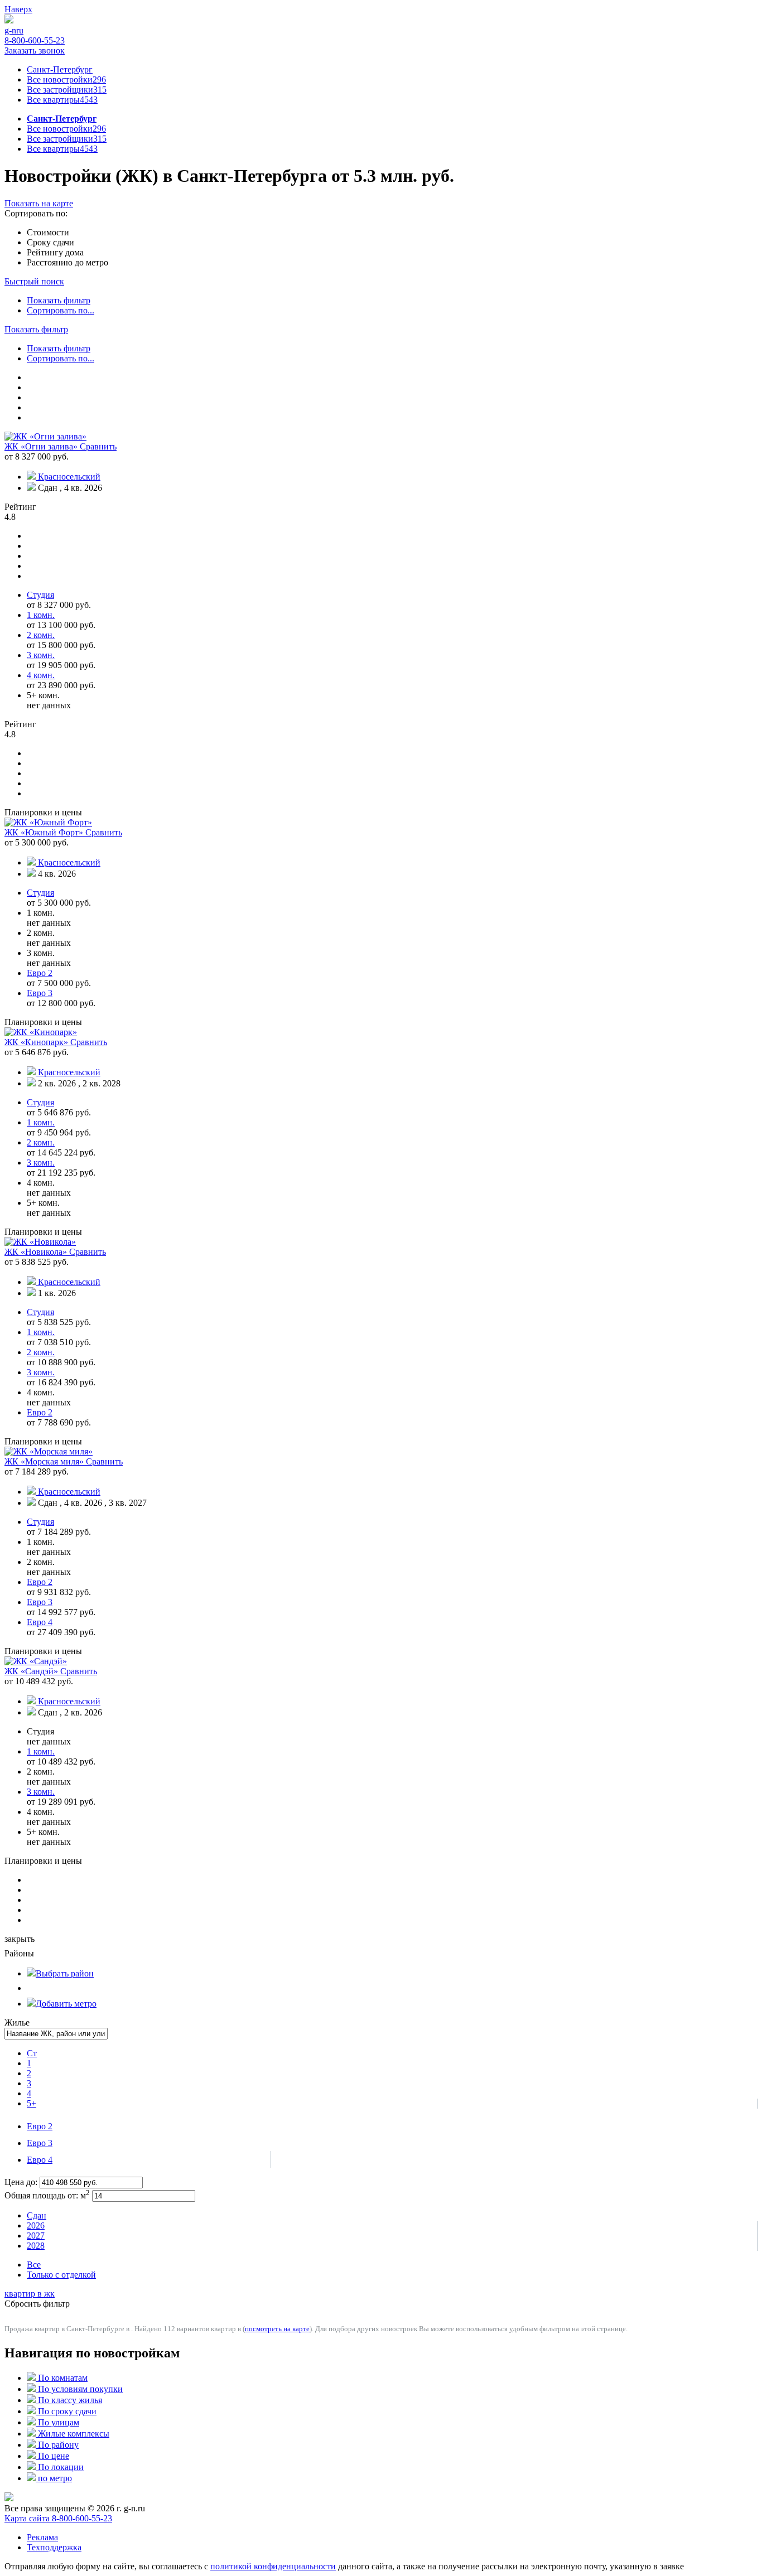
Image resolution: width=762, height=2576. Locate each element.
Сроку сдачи (50, 242)
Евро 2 (40, 2126)
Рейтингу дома (55, 252)
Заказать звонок (35, 50)
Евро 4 (40, 2160)
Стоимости (48, 232)
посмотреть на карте (277, 2329)
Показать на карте (39, 203)
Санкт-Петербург (60, 69)
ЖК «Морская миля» (45, 1461)
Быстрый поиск (34, 281)
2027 (36, 2236)
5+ (32, 2103)
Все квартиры (62, 100)
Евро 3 (40, 2143)
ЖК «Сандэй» (32, 1671)
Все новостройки (66, 79)
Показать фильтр (59, 300)
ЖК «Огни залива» (42, 446)
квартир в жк (30, 2294)
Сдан (37, 2215)
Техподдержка (54, 2547)
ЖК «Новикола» (37, 1252)
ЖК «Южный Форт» (45, 832)
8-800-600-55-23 (35, 40)
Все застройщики (67, 90)
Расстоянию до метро (67, 262)
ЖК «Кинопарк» (37, 1042)
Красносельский (69, 477)
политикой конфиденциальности (273, 2566)
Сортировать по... (61, 310)
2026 (36, 2225)
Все (34, 2265)
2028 (36, 2246)
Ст (32, 2053)
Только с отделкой (61, 2275)
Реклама (42, 2537)
